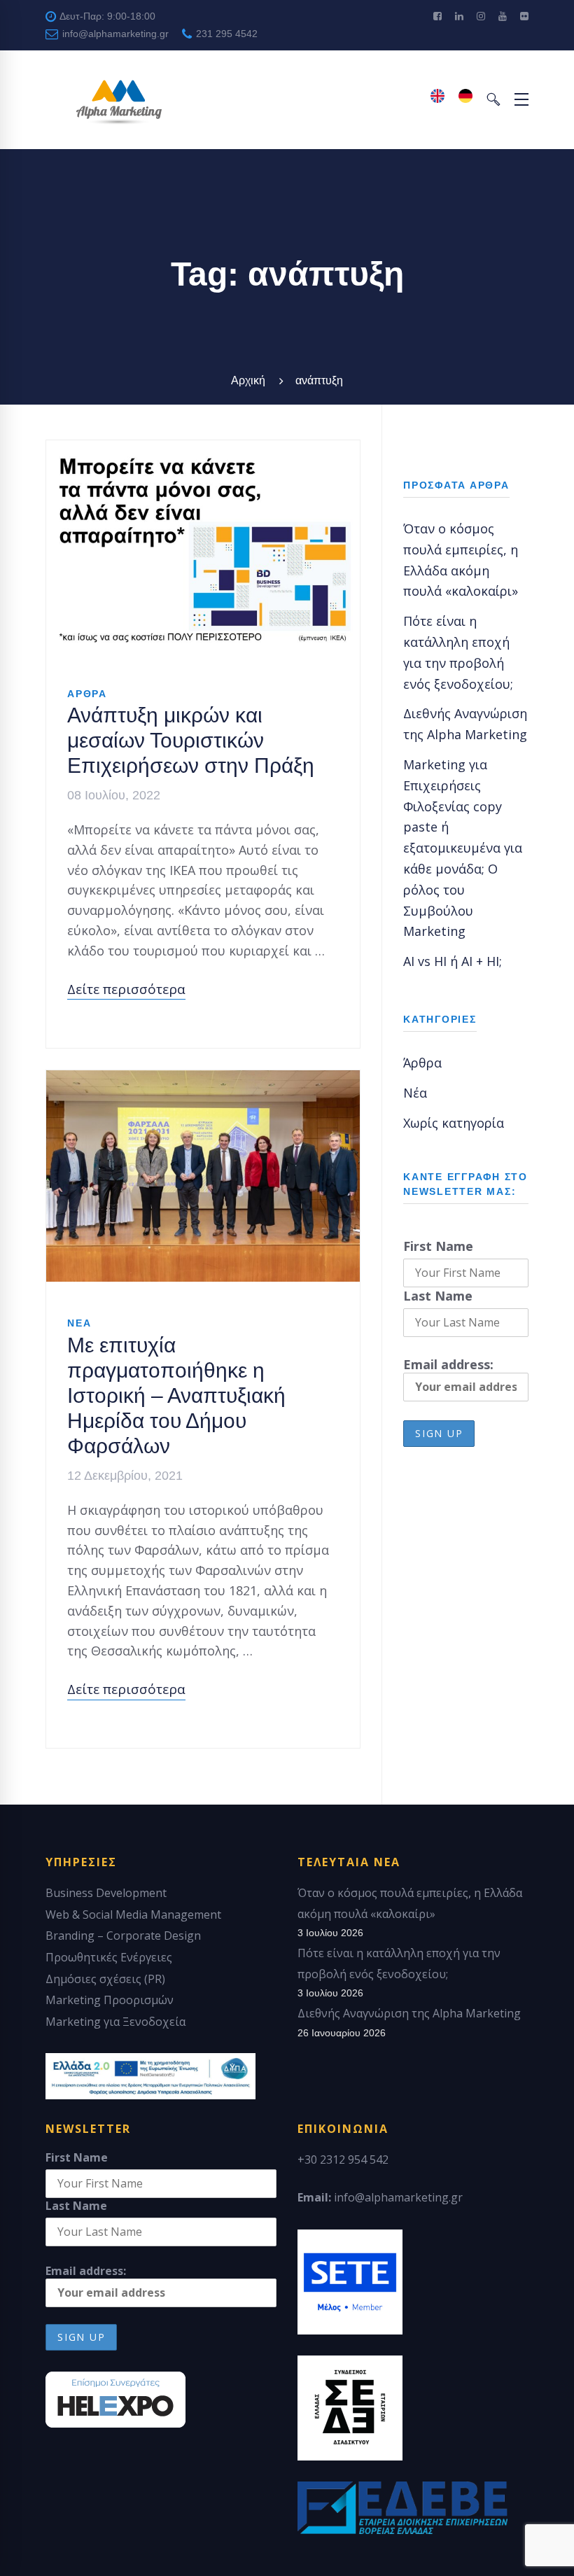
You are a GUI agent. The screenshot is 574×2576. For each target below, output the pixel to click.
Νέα (415, 1093)
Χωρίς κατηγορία (454, 1123)
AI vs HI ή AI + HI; (453, 961)
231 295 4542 (225, 34)
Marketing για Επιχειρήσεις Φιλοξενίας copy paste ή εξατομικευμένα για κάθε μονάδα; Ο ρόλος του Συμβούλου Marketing (463, 848)
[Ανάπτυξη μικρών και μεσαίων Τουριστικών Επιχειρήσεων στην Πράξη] (203, 450)
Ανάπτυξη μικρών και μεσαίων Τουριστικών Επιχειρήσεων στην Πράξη (191, 740)
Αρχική (248, 380)
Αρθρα (87, 694)
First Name (438, 1246)
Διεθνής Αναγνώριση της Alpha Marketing (409, 2013)
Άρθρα (422, 1063)
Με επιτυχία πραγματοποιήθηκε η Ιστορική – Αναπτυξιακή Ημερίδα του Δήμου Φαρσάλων (176, 1395)
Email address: (448, 1364)
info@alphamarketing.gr (114, 34)
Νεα (79, 1323)
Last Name (438, 1296)
